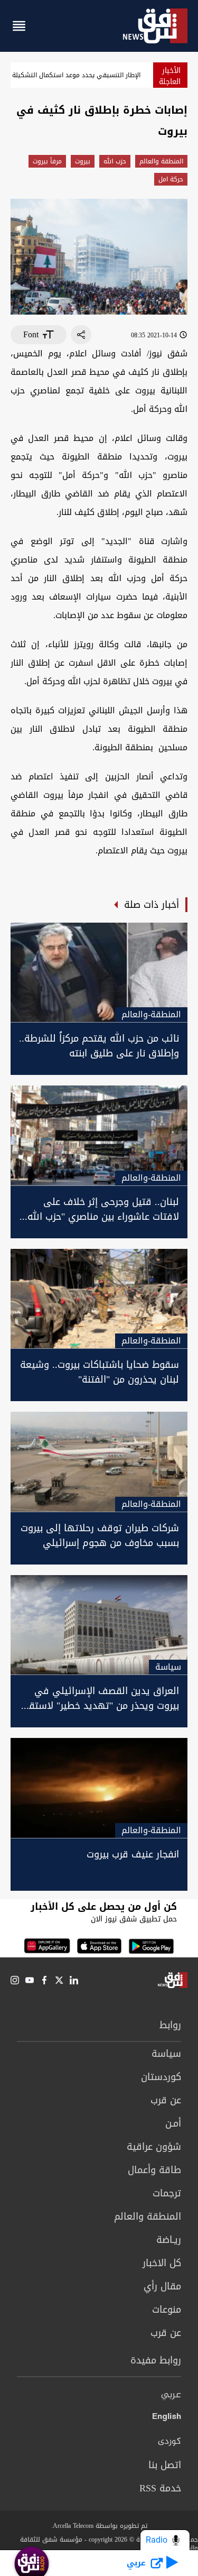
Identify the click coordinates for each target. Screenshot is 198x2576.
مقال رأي (162, 2286)
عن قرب (166, 2100)
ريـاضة (169, 2240)
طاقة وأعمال (154, 2170)
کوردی (169, 2442)
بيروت (83, 161)
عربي (171, 2395)
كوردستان (161, 2077)
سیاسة (166, 2054)
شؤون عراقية (154, 2147)
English (167, 2418)
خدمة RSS (160, 2488)
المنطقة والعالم (161, 161)
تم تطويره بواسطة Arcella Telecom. (99, 2526)
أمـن (173, 2123)
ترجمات (167, 2193)
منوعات (167, 2310)
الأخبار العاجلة (170, 76)
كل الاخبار (162, 2263)
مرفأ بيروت (47, 161)
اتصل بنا (165, 2465)
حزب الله (115, 161)
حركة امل (171, 179)
